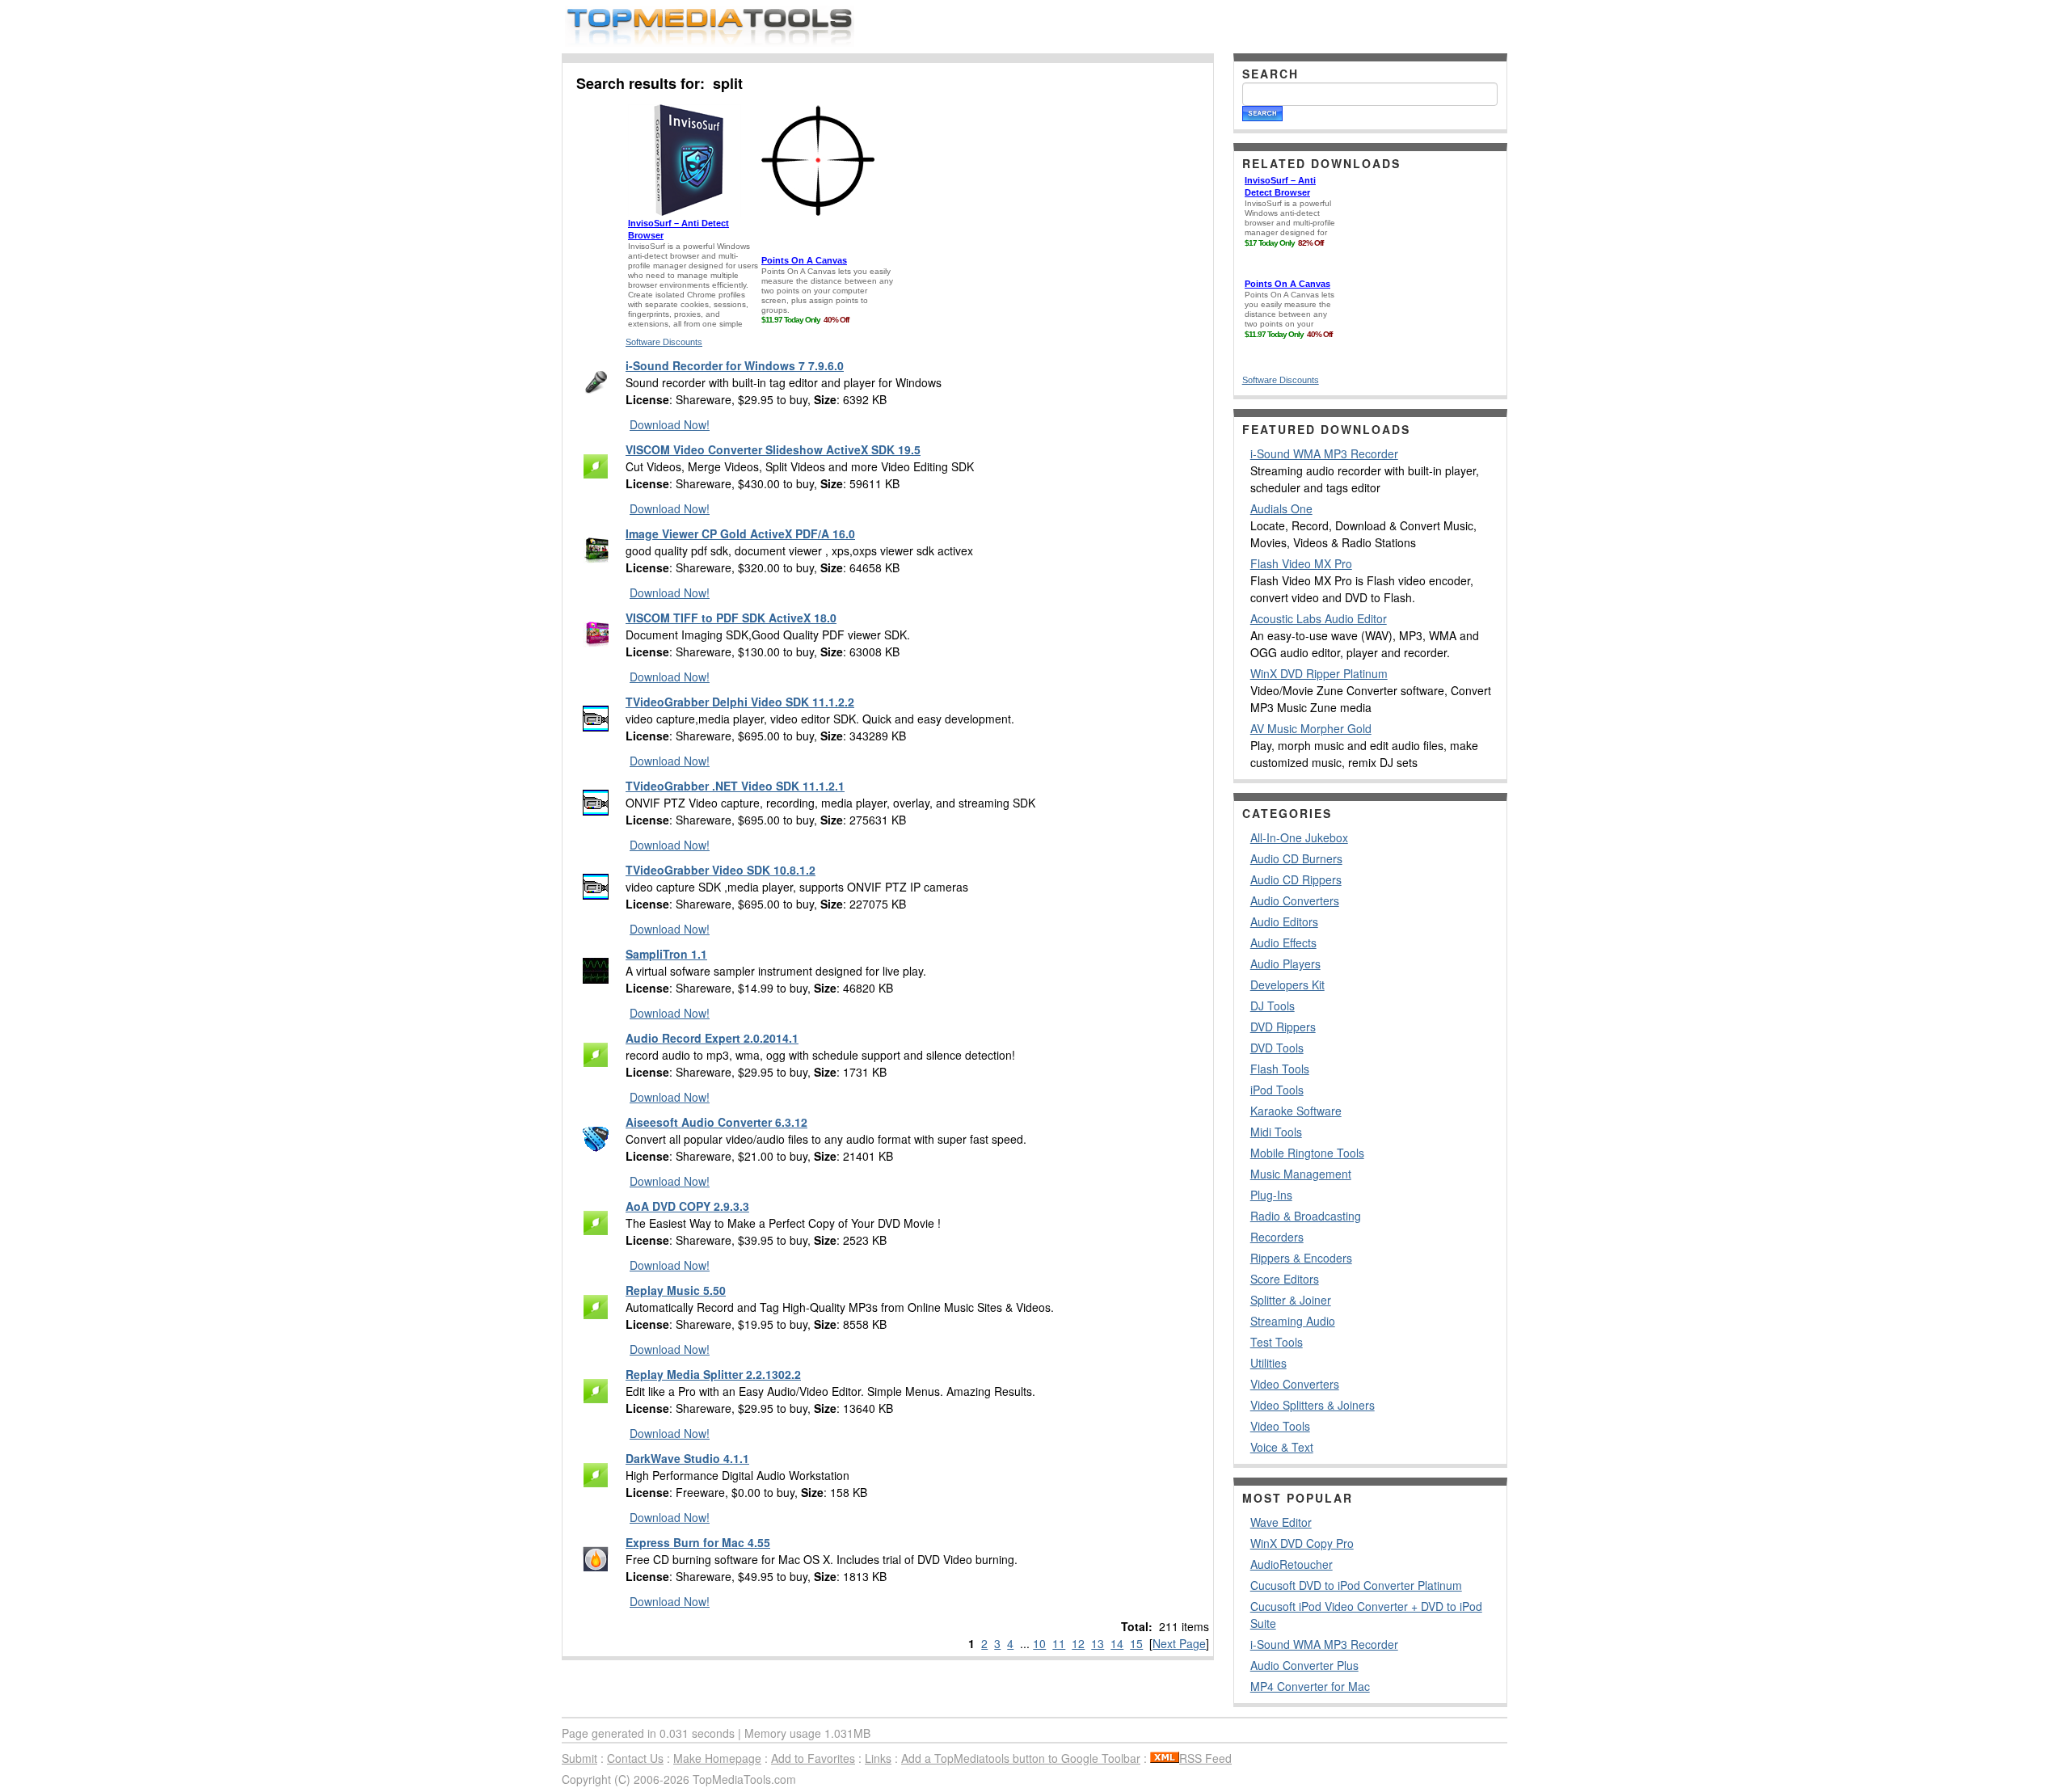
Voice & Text (1282, 1447)
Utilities (1268, 1363)
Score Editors (1285, 1279)
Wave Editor (1281, 1522)
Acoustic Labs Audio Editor (1319, 618)
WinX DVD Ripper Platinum (1319, 673)
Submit (579, 1758)
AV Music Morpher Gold (1311, 728)
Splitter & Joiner (1291, 1300)
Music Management (1301, 1174)
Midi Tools (1276, 1132)
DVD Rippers (1283, 1027)
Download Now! (670, 424)
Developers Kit (1287, 985)
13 (1098, 1643)
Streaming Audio (1293, 1321)
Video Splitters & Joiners (1313, 1405)
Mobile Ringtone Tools (1307, 1153)
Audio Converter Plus (1304, 1665)
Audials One (1281, 508)
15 (1136, 1643)
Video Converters (1295, 1384)
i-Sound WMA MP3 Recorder (1324, 453)
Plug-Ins (1271, 1195)
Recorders (1277, 1237)
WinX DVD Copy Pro (1302, 1543)
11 (1059, 1643)
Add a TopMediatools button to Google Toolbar (1021, 1758)
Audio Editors (1284, 921)
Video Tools (1280, 1426)
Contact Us (635, 1758)
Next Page (1179, 1643)
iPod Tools (1277, 1090)
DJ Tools (1273, 1006)
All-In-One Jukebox (1299, 837)
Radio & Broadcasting (1306, 1216)
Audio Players (1285, 963)
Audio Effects (1283, 942)
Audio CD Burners (1296, 858)
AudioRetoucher (1292, 1564)
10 (1039, 1643)
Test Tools (1277, 1342)
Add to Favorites (813, 1758)
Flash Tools (1280, 1069)
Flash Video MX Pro (1301, 563)
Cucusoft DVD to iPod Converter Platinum (1356, 1585)
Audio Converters (1295, 900)
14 (1117, 1643)
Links (878, 1758)
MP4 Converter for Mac (1310, 1686)
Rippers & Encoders (1301, 1258)
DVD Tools (1277, 1048)
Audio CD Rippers (1296, 879)
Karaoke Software (1296, 1111)
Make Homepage (717, 1758)
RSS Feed (1205, 1758)
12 (1078, 1643)
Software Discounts (664, 342)
